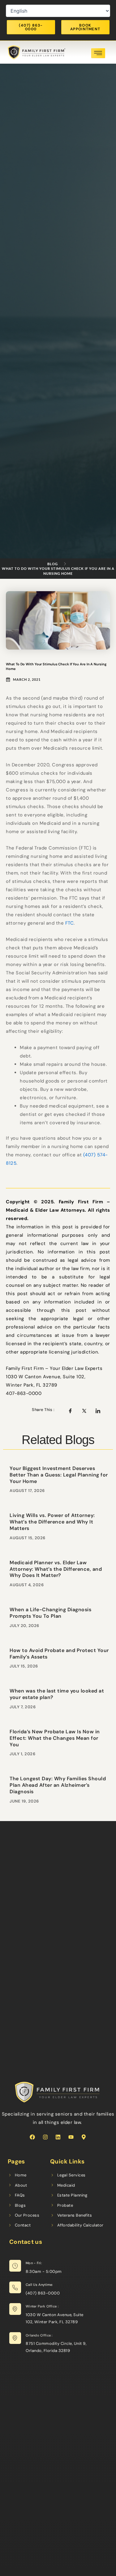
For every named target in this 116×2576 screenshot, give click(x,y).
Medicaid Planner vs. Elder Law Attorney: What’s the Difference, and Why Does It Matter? (56, 1569)
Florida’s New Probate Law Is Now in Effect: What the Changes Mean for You (55, 1738)
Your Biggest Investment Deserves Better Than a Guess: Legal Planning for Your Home (59, 1475)
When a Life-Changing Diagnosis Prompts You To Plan (50, 1613)
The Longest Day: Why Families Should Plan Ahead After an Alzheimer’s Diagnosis (58, 1785)
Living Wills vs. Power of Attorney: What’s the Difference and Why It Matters (52, 1522)
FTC (70, 923)
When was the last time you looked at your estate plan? (57, 1694)
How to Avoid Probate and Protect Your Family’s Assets (59, 1654)
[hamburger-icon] (98, 53)
